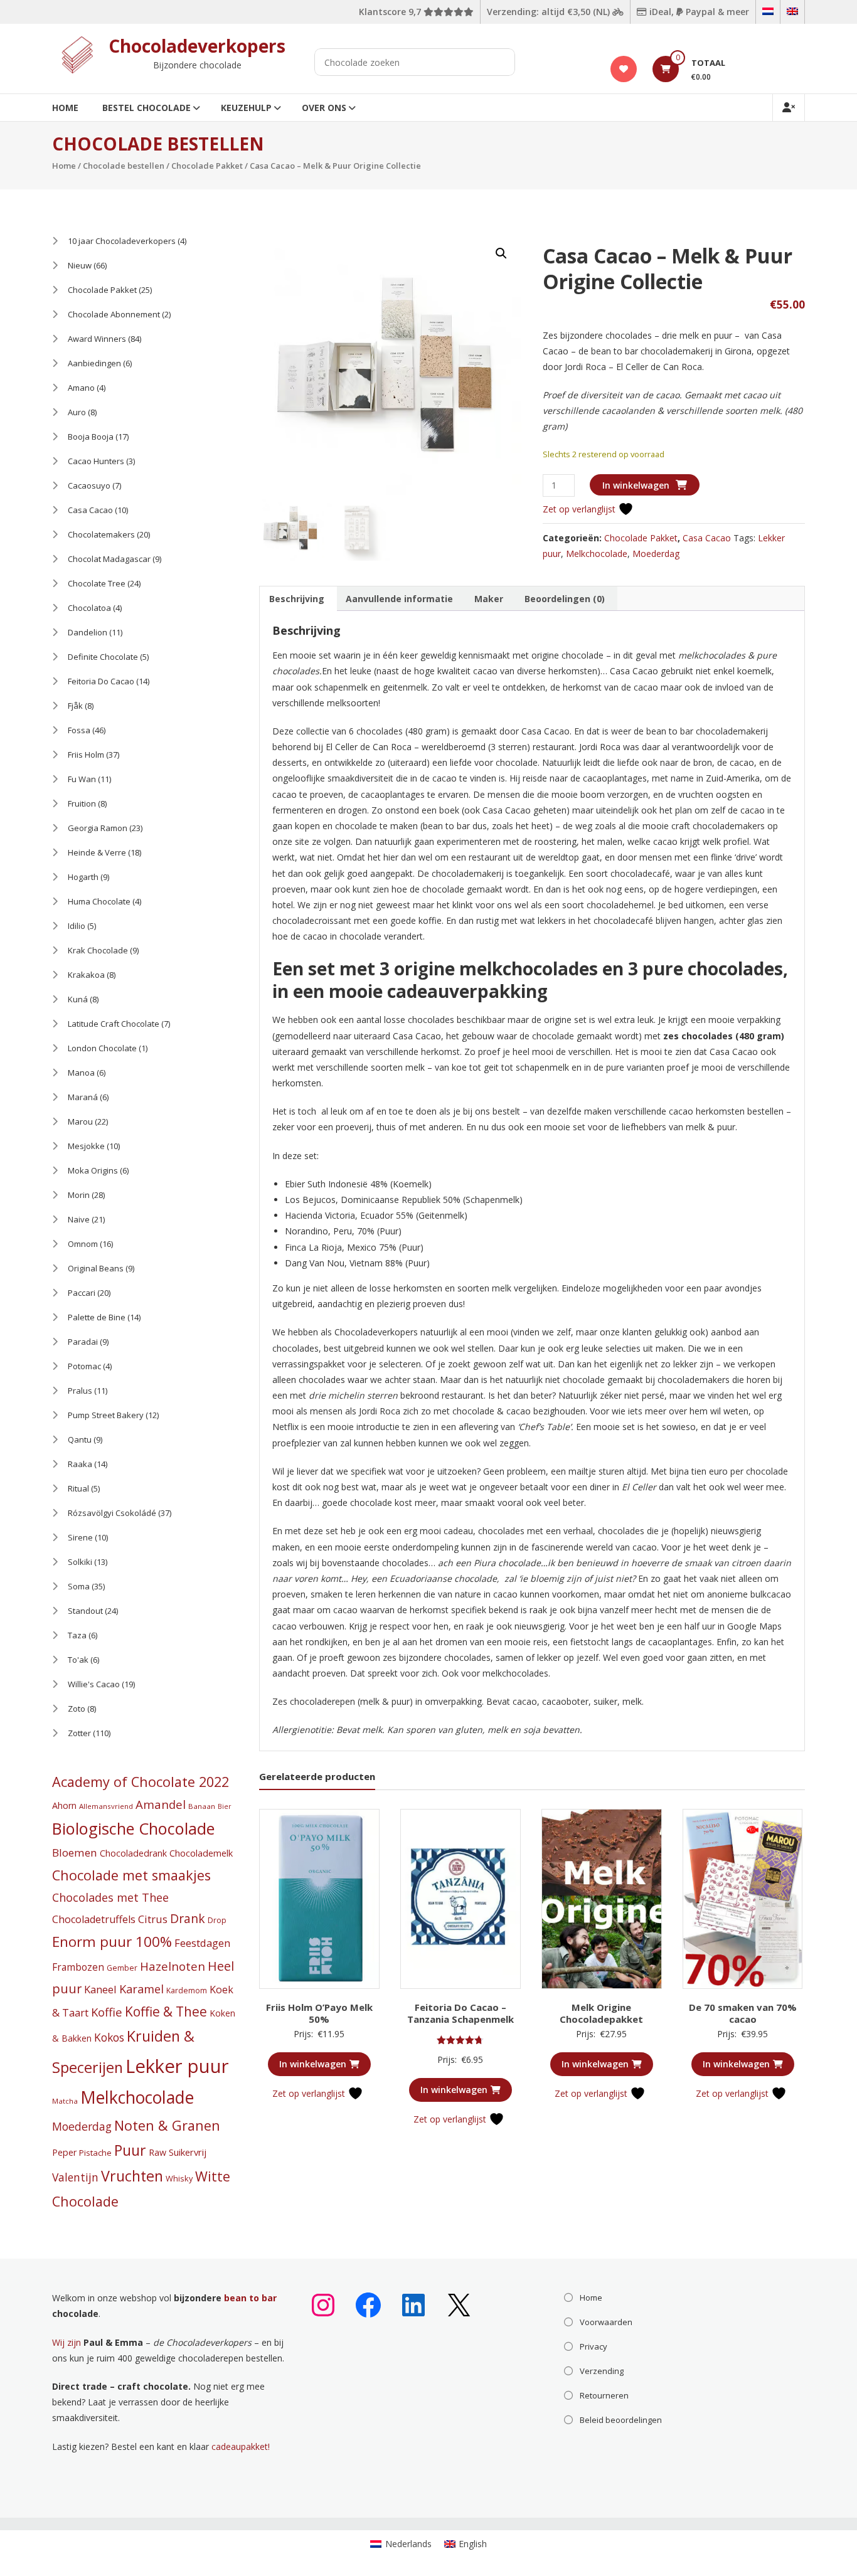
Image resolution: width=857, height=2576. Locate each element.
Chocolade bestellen (124, 166)
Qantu (80, 1439)
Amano (81, 388)
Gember (122, 1968)
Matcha (65, 2101)
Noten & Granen (167, 2125)
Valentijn (75, 2177)
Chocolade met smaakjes (131, 1875)
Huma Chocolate (99, 901)
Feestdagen (202, 1943)
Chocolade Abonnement (114, 314)
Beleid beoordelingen (621, 2420)
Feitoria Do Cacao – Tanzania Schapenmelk (460, 2013)
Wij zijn (67, 2342)
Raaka (80, 1464)
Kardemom (187, 1990)
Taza (77, 1635)
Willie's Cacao (94, 1684)
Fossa (79, 730)
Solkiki (80, 1562)
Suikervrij (188, 2152)
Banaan (202, 1806)
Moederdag (656, 554)
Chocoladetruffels (94, 1919)
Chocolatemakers (101, 534)
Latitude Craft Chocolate (114, 1024)
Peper (64, 2152)
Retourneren (604, 2395)
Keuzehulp (246, 108)
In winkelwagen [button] (313, 2064)
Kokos (109, 2037)
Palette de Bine (97, 1317)
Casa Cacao (707, 538)
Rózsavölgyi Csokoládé (112, 1513)
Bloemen (75, 1852)
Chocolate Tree (97, 583)
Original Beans (96, 1268)
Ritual (78, 1488)
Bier (225, 1806)
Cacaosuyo (89, 485)
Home (65, 108)
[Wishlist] (624, 69)
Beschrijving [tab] (297, 599)
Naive (79, 1219)
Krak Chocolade (98, 950)
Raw (157, 2152)
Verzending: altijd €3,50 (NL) (550, 12)
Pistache (95, 2153)
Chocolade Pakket (207, 166)
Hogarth (83, 877)
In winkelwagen (636, 485)
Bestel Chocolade (146, 108)
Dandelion (88, 632)
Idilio (77, 926)
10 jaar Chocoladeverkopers (122, 241)
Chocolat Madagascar (109, 559)
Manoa (81, 1073)
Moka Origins (93, 1170)
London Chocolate (102, 1048)
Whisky (179, 2178)
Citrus (153, 1919)
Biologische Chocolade (133, 1828)
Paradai (83, 1342)
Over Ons (324, 108)
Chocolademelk (201, 1853)
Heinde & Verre (97, 852)
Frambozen (78, 1967)
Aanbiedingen (94, 363)
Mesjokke (86, 1146)
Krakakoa (86, 975)
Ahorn (64, 1805)
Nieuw (80, 265)
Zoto (77, 1709)
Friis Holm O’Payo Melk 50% (319, 2013)
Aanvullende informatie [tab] (399, 599)
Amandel (161, 1804)
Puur (130, 2150)
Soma (79, 1586)
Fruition (82, 803)
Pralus (80, 1391)
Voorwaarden (606, 2322)
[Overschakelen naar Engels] (792, 12)
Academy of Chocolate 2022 (141, 1782)
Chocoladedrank (133, 1853)
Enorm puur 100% (112, 1942)
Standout (85, 1611)
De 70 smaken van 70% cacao (743, 2013)
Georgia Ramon (98, 828)
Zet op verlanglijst (580, 509)
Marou (80, 1121)
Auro (77, 412)
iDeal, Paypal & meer (698, 12)
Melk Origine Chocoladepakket (601, 2013)
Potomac (84, 1366)
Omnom (83, 1244)
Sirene (80, 1537)
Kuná (78, 999)
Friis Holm (86, 755)
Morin (79, 1195)
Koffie (107, 2012)
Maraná (83, 1097)
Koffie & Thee (166, 2012)
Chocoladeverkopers (197, 46)
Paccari (82, 1293)
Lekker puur (177, 2066)
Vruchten (132, 2176)
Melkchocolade (597, 554)
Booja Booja (91, 437)
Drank (188, 1918)
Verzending (602, 2371)
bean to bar (250, 2298)
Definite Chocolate (103, 657)
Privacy (594, 2346)
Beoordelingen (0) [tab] (565, 599)
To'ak (78, 1660)
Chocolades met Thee (110, 1897)
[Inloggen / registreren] (789, 108)
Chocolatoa (89, 608)
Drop (217, 1920)
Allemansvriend (106, 1806)
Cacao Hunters (96, 461)
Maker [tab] (489, 599)
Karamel (141, 1989)
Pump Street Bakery (106, 1415)
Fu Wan (82, 779)
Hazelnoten (173, 1966)
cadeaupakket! (241, 2446)
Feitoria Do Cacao (101, 681)
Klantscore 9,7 (391, 12)
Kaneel (100, 1989)
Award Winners (97, 339)
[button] (501, 253)
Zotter (79, 1733)
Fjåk (75, 706)
